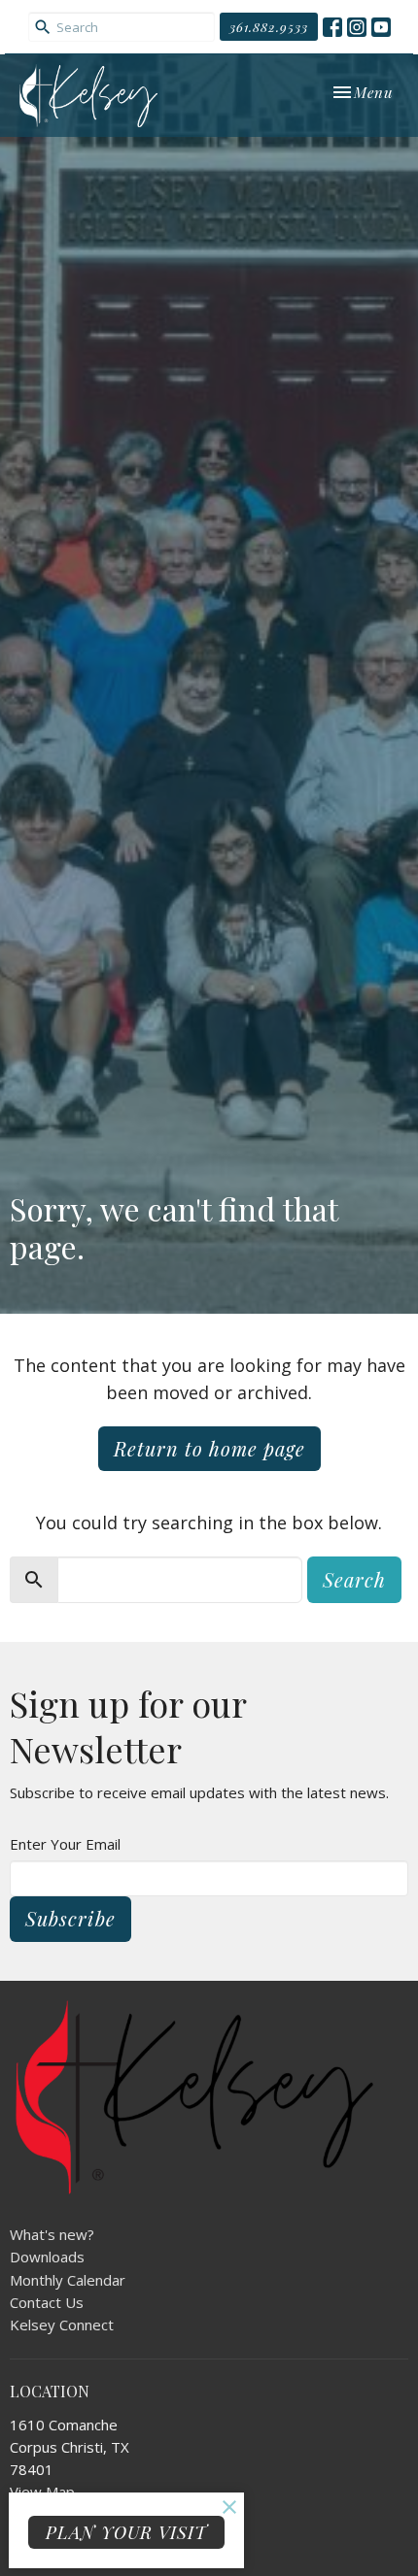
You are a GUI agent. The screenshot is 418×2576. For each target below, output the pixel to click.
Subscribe (70, 1918)
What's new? (52, 2234)
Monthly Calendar (68, 2280)
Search (354, 1579)
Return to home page (209, 1448)
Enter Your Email (65, 1844)
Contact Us (47, 2302)
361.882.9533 (269, 27)
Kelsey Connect (62, 2325)
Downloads (47, 2257)
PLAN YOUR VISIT (126, 2532)
